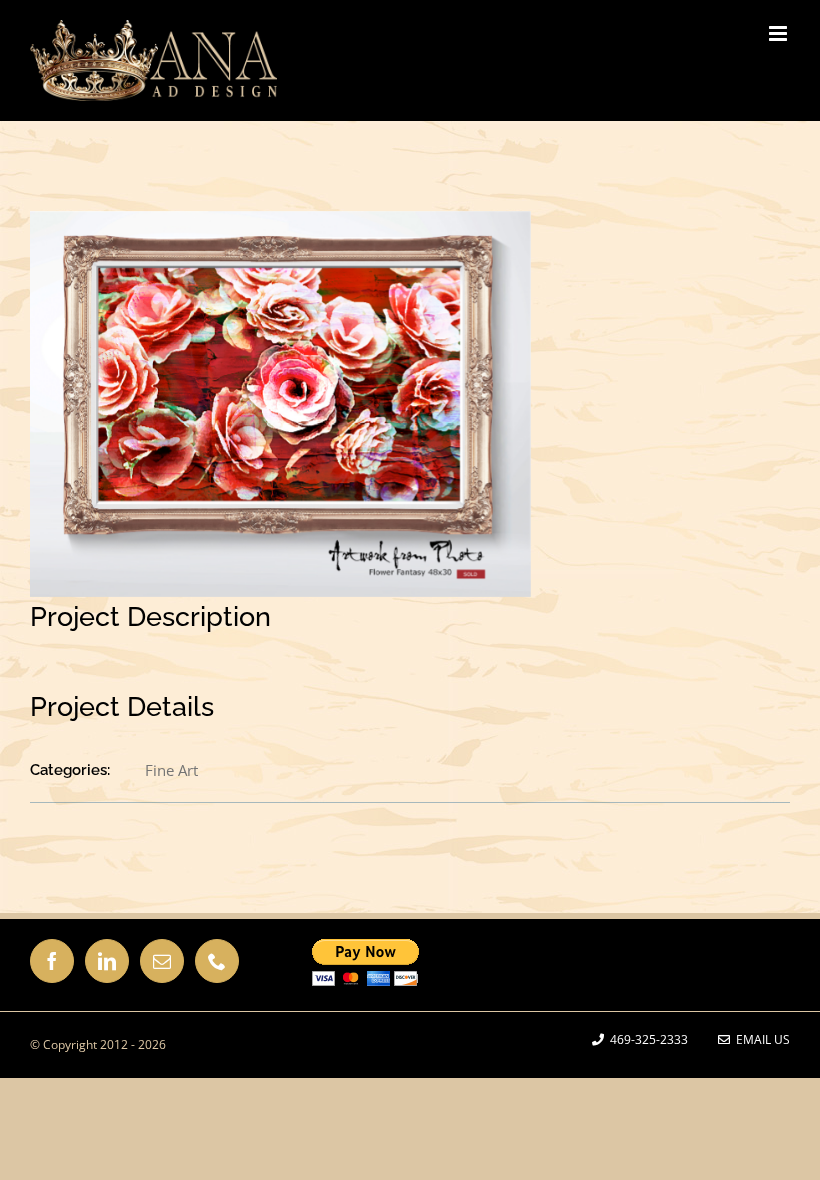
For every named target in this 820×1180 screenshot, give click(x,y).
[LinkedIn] (107, 961)
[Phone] (217, 961)
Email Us (760, 1039)
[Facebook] (52, 961)
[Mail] (162, 961)
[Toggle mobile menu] (779, 33)
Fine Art (171, 770)
